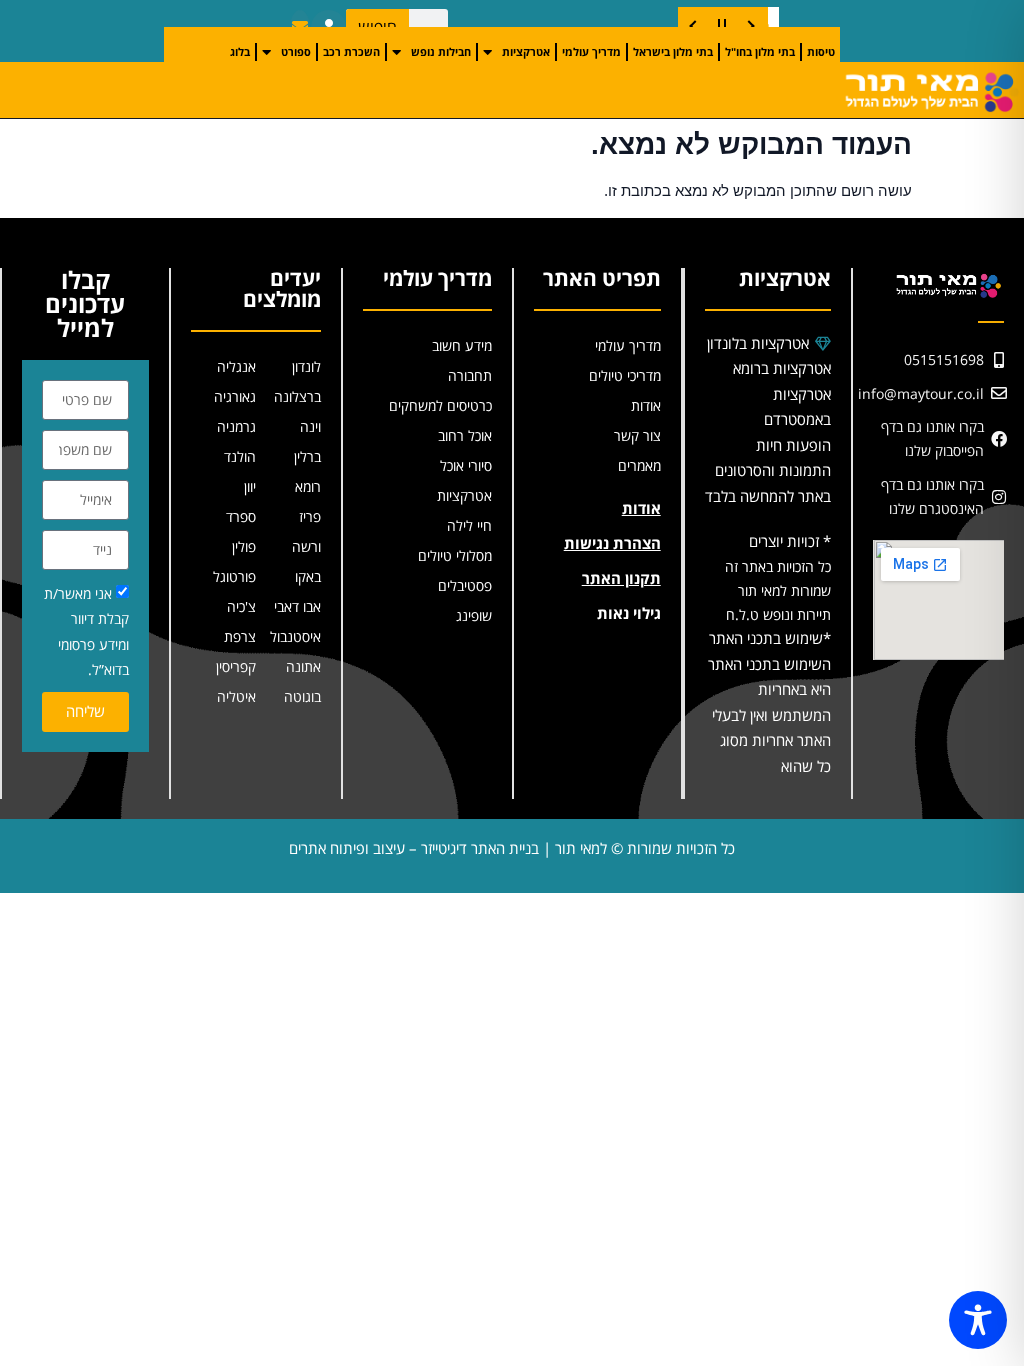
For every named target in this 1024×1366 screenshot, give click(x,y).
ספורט (296, 51)
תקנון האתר (621, 578)
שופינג (474, 615)
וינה (310, 426)
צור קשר (637, 435)
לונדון (306, 366)
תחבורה (470, 375)
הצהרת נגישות (612, 543)
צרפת (240, 636)
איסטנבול (295, 636)
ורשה (306, 546)
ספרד (241, 516)
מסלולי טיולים (455, 555)
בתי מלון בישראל (673, 51)
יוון (250, 486)
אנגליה (236, 366)
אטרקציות (526, 51)
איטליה (236, 696)
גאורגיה (235, 396)
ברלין (307, 456)
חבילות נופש (441, 51)
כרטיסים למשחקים (440, 405)
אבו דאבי (297, 606)
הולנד (240, 456)
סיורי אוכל (466, 465)
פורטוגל (234, 576)
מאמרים (639, 465)
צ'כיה (241, 606)
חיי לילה (469, 525)
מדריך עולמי (591, 51)
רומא (308, 486)
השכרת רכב (351, 51)
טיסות (821, 51)
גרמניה (236, 426)
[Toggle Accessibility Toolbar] (978, 1320)
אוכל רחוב (465, 435)
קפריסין (236, 666)
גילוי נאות (629, 613)
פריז (310, 516)
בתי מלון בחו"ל (760, 51)
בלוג (240, 51)
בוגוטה (302, 696)
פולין (244, 546)
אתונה (303, 666)
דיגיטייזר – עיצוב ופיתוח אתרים (378, 848)
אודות (646, 405)
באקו (308, 576)
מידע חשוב (462, 345)
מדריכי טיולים (625, 375)
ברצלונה (297, 396)
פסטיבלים (465, 585)
